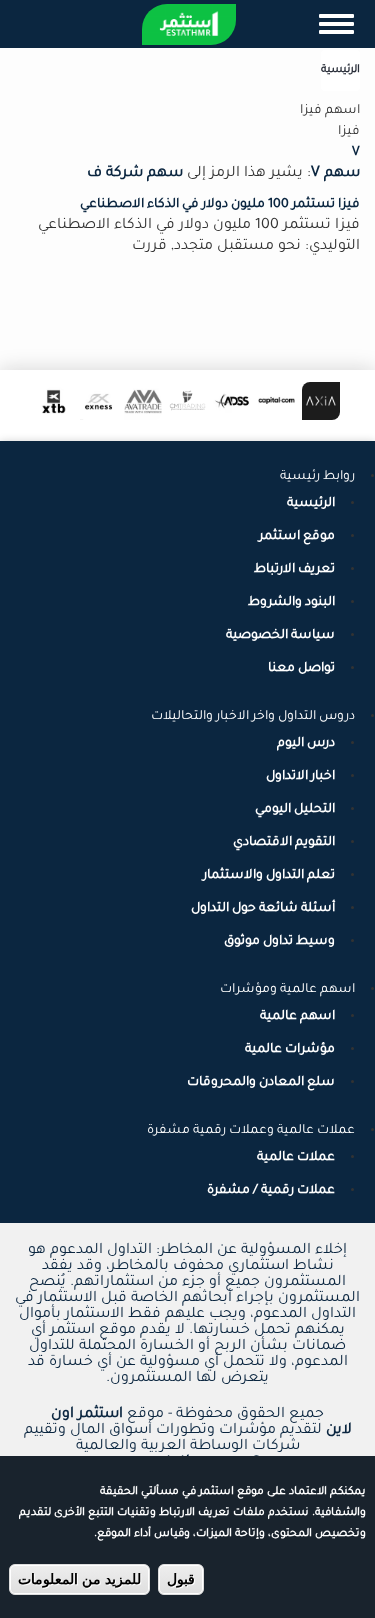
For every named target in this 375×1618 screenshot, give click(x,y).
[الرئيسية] (189, 24)
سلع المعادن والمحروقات (261, 1083)
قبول (181, 1579)
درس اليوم (306, 744)
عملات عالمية (296, 1158)
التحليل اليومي (295, 810)
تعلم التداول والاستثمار (269, 876)
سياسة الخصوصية (280, 636)
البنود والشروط (291, 603)
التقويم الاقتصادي (284, 843)
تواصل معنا (301, 669)
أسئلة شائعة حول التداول (263, 909)
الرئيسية (340, 70)
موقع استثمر (297, 537)
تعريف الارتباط (294, 570)
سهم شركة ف (135, 174)
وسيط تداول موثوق (279, 942)
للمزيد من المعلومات (79, 1579)
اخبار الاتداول (300, 777)
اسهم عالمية (297, 1017)
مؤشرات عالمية (290, 1050)
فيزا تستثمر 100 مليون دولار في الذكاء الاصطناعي (220, 205)
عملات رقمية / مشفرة (271, 1191)
